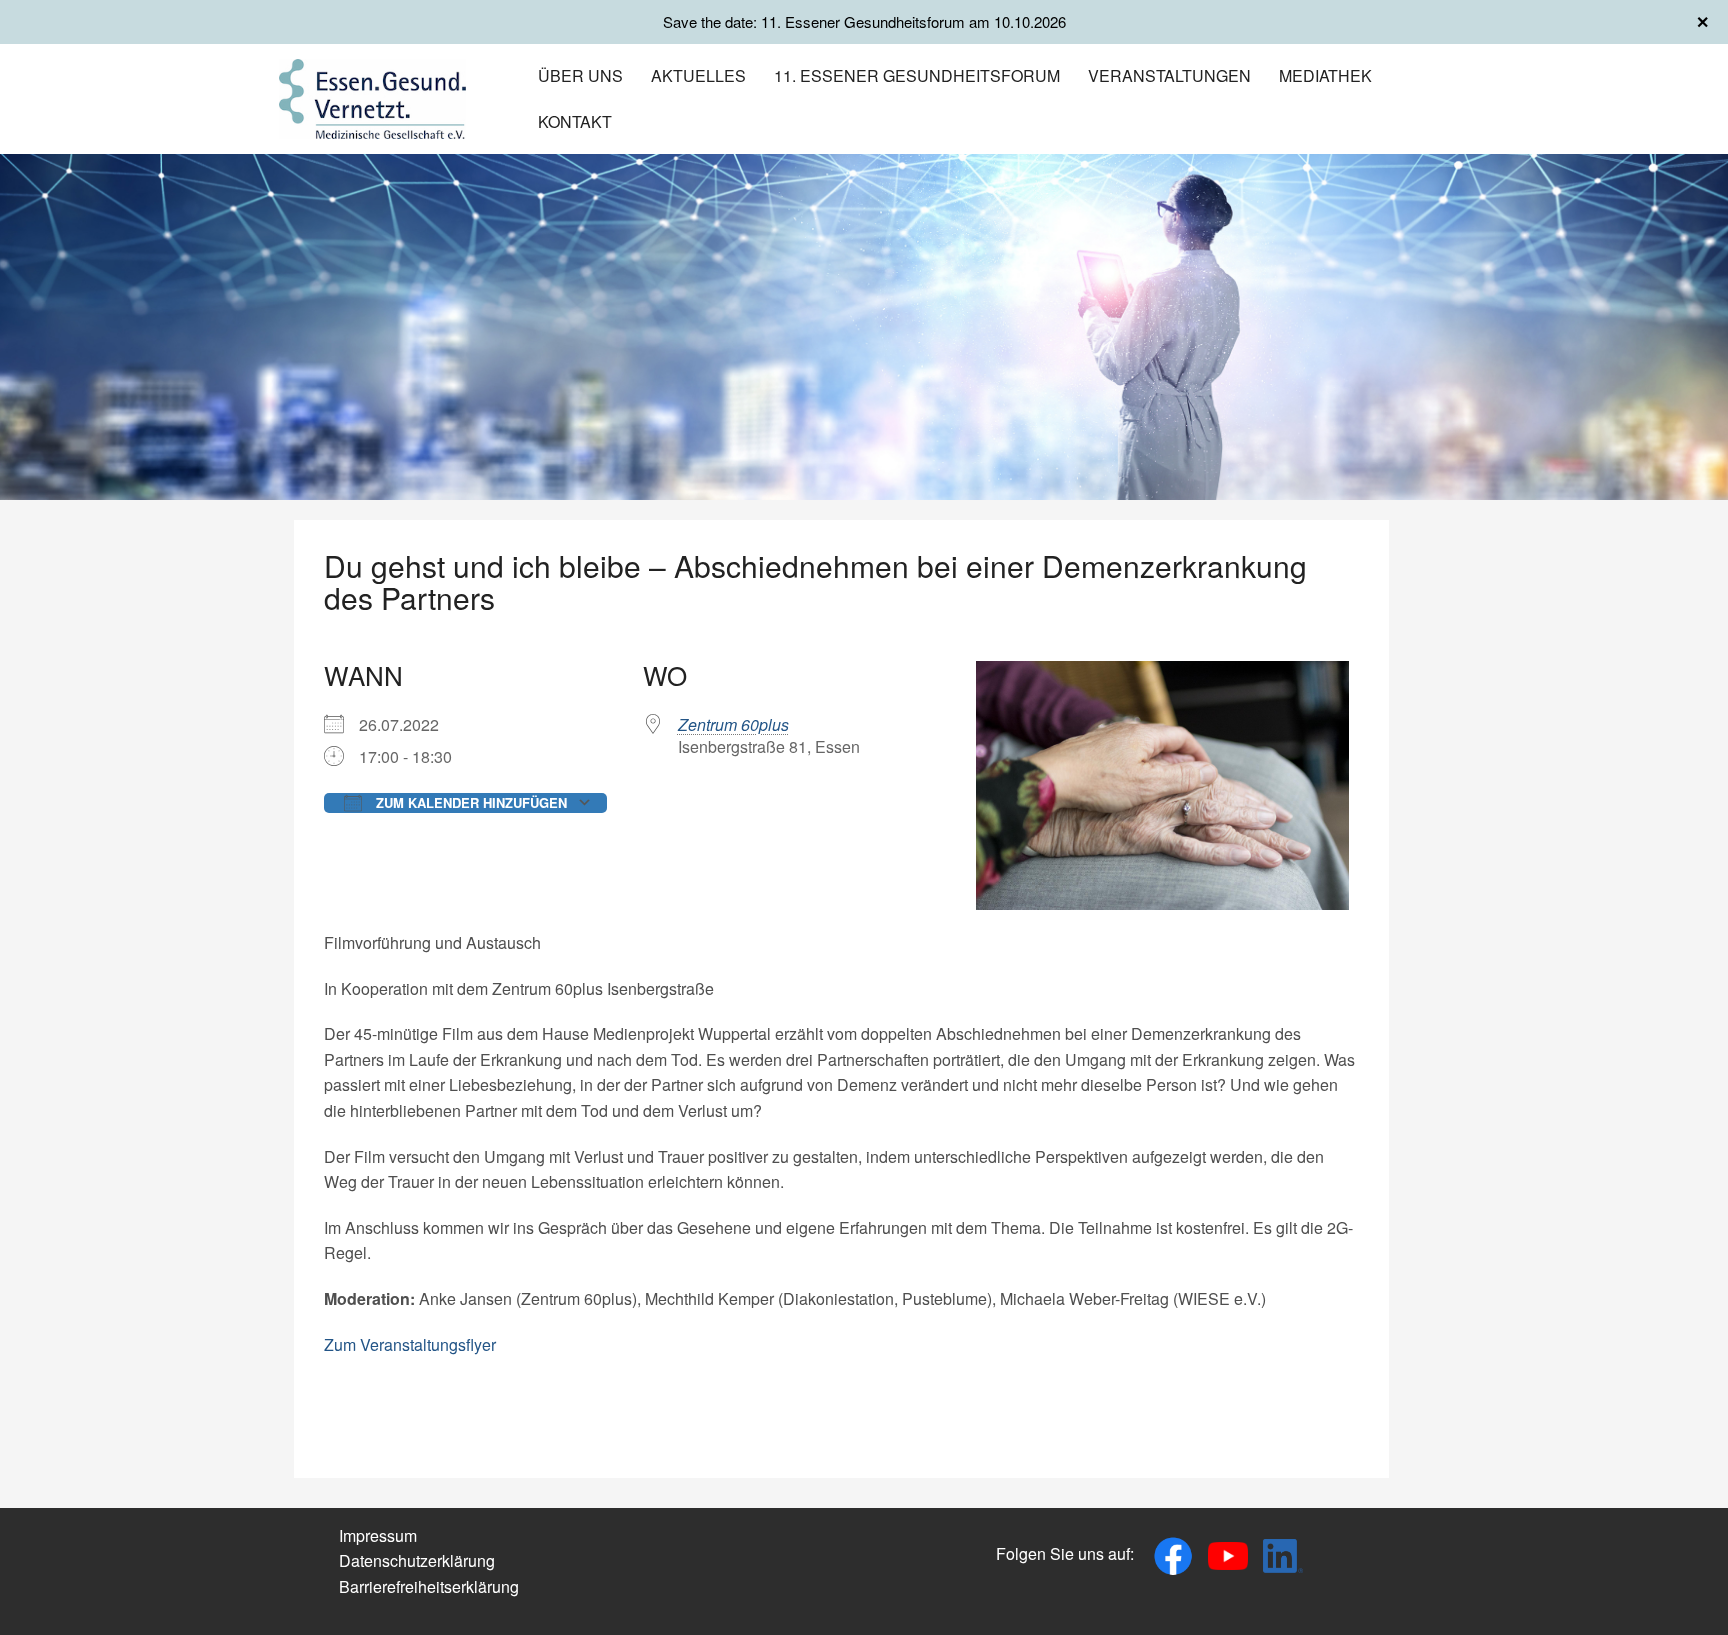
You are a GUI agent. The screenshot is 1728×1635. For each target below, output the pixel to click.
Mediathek (1325, 75)
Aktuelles (698, 75)
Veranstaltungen (1169, 75)
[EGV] (372, 96)
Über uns (580, 75)
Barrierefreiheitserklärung (429, 1586)
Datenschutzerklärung (417, 1560)
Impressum (378, 1535)
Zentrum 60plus (733, 724)
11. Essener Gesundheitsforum (917, 75)
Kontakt (575, 121)
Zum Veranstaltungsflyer (410, 1344)
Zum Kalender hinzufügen (469, 802)
